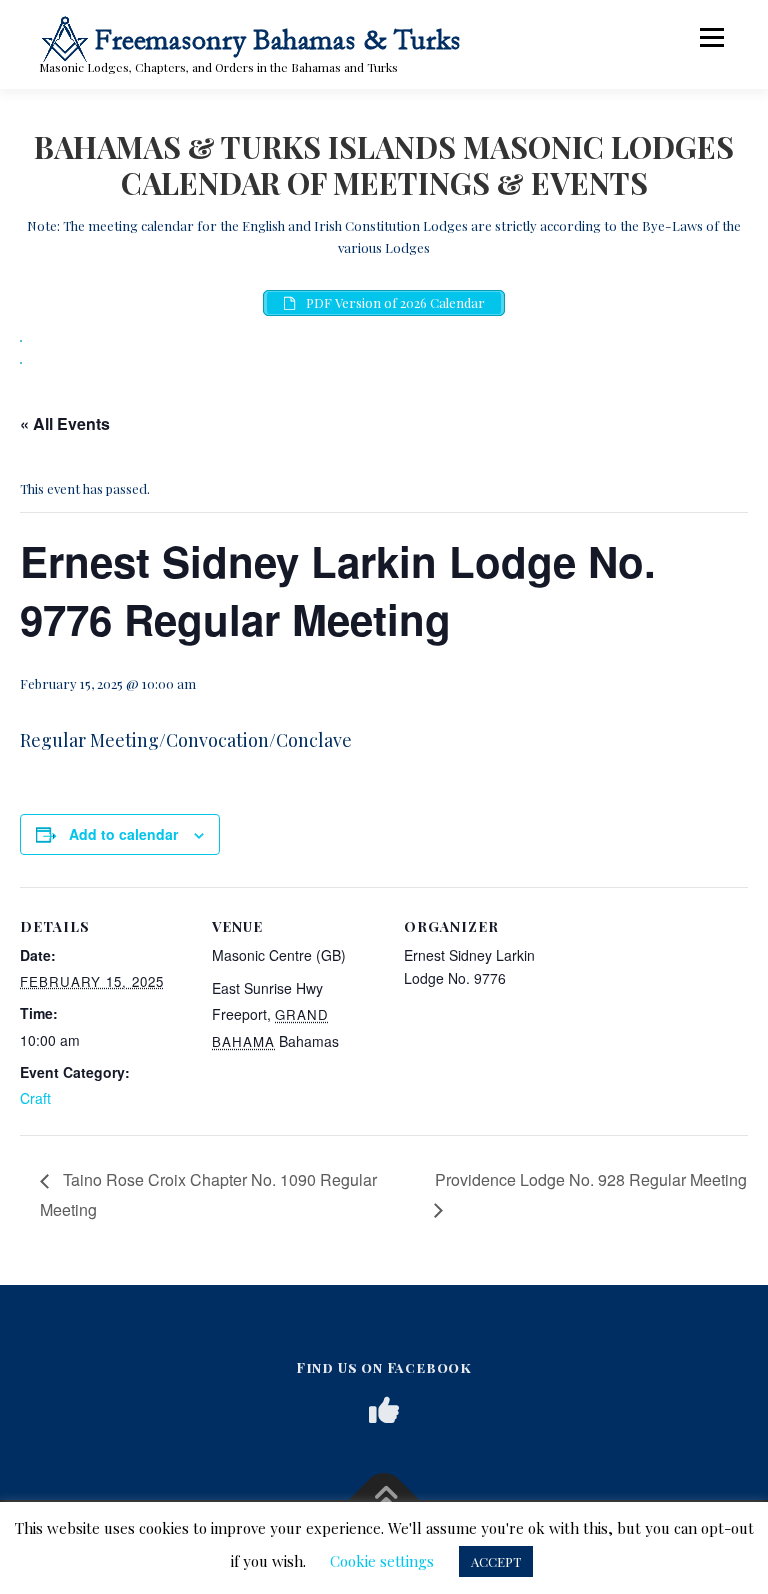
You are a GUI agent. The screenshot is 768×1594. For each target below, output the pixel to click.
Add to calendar (123, 834)
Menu (711, 37)
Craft (35, 1098)
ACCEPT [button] (496, 1561)
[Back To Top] (384, 1500)
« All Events (65, 423)
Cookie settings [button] (382, 1561)
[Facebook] (384, 1410)
